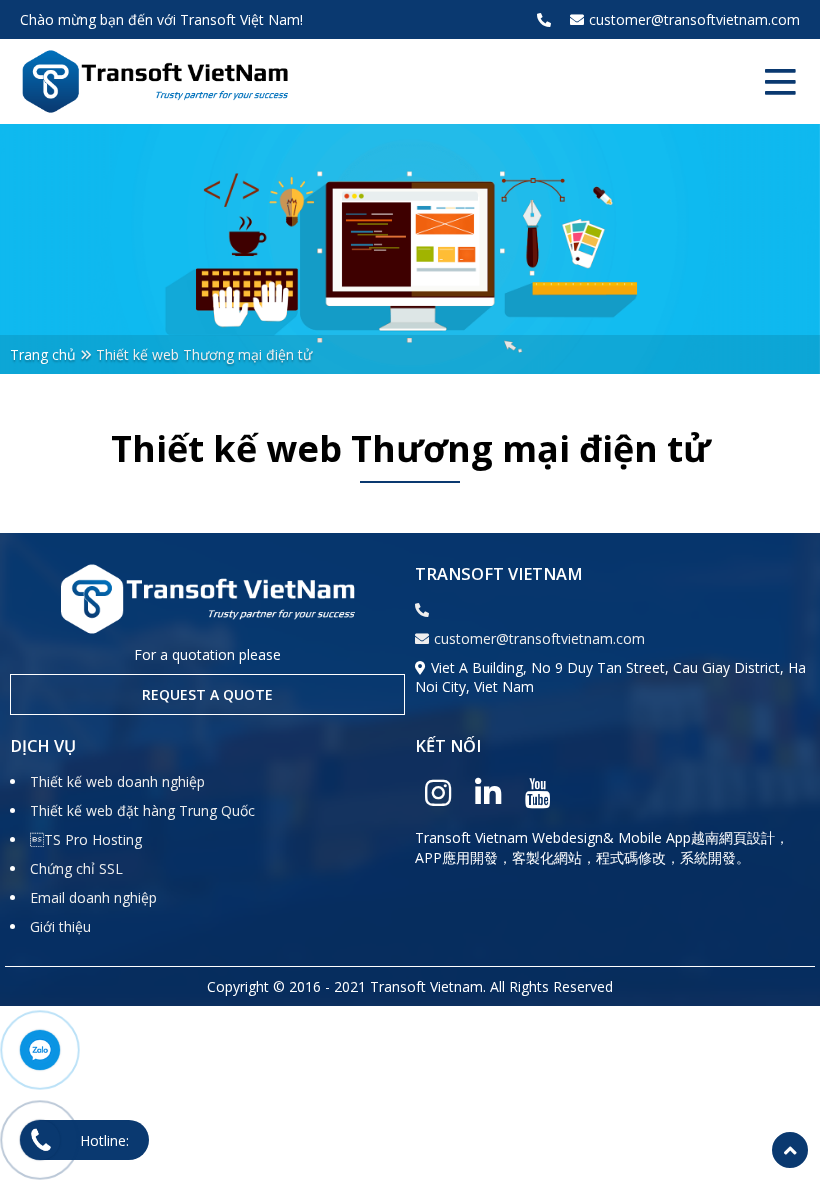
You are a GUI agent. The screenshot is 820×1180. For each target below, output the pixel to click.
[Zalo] (40, 1050)
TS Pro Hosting (86, 839)
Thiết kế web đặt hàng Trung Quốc (142, 810)
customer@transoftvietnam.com (694, 19)
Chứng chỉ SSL (76, 868)
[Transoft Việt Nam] (155, 81)
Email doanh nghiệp (93, 897)
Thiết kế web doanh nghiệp (117, 781)
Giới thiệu (60, 926)
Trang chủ (43, 354)
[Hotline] (40, 1140)
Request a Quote (207, 694)
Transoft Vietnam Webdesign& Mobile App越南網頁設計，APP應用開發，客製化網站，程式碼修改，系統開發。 (602, 847)
